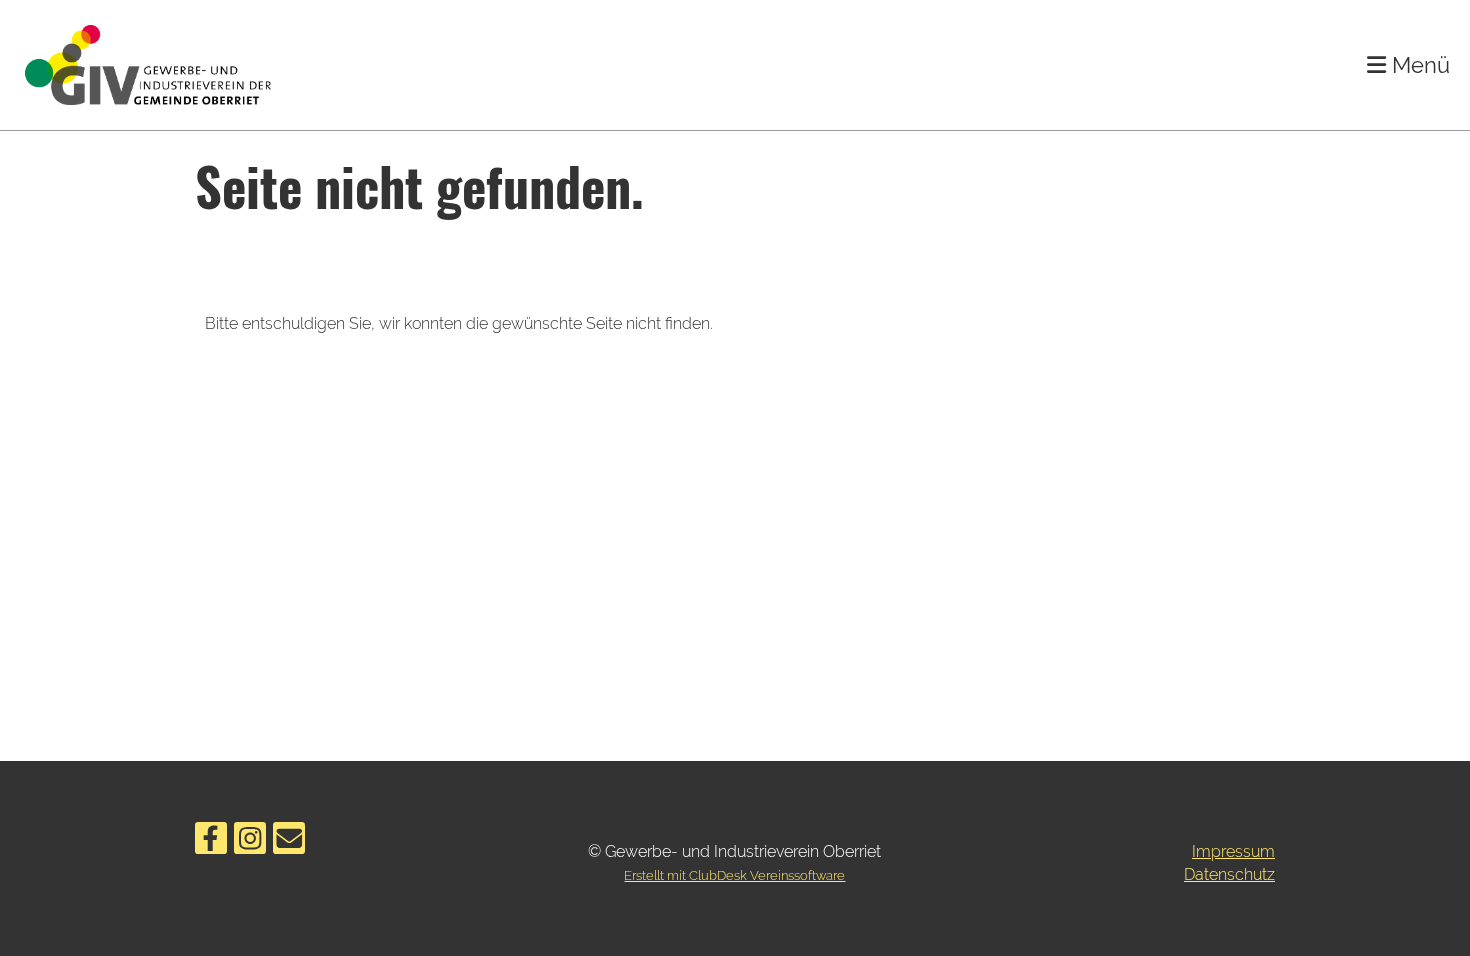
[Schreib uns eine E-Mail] (289, 842)
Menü (1418, 65)
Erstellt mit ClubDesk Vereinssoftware (734, 875)
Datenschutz (1229, 874)
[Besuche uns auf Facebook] (211, 842)
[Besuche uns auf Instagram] (250, 842)
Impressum (1233, 851)
